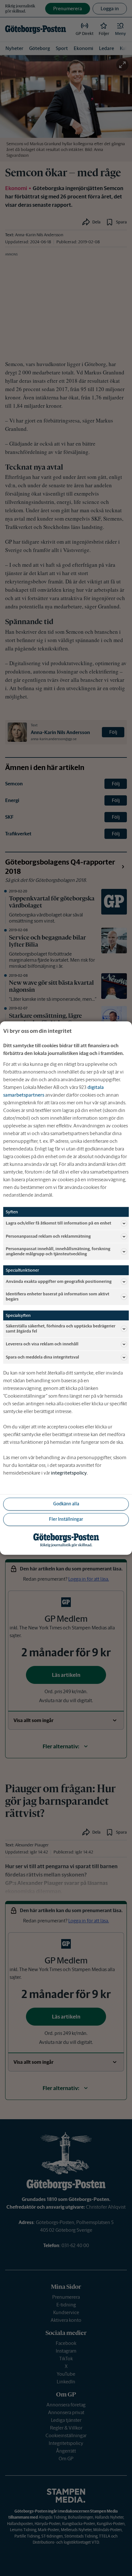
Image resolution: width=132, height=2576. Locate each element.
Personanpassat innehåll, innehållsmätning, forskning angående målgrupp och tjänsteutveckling (58, 1251)
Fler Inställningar (66, 1519)
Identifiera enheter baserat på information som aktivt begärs (58, 1296)
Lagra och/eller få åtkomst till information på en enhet (58, 1223)
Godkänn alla (66, 1504)
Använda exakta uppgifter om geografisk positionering (59, 1281)
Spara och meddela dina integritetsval (42, 1357)
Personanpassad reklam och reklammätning (48, 1236)
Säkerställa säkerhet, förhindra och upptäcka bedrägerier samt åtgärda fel (61, 1329)
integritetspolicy (69, 1473)
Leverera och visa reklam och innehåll (42, 1344)
